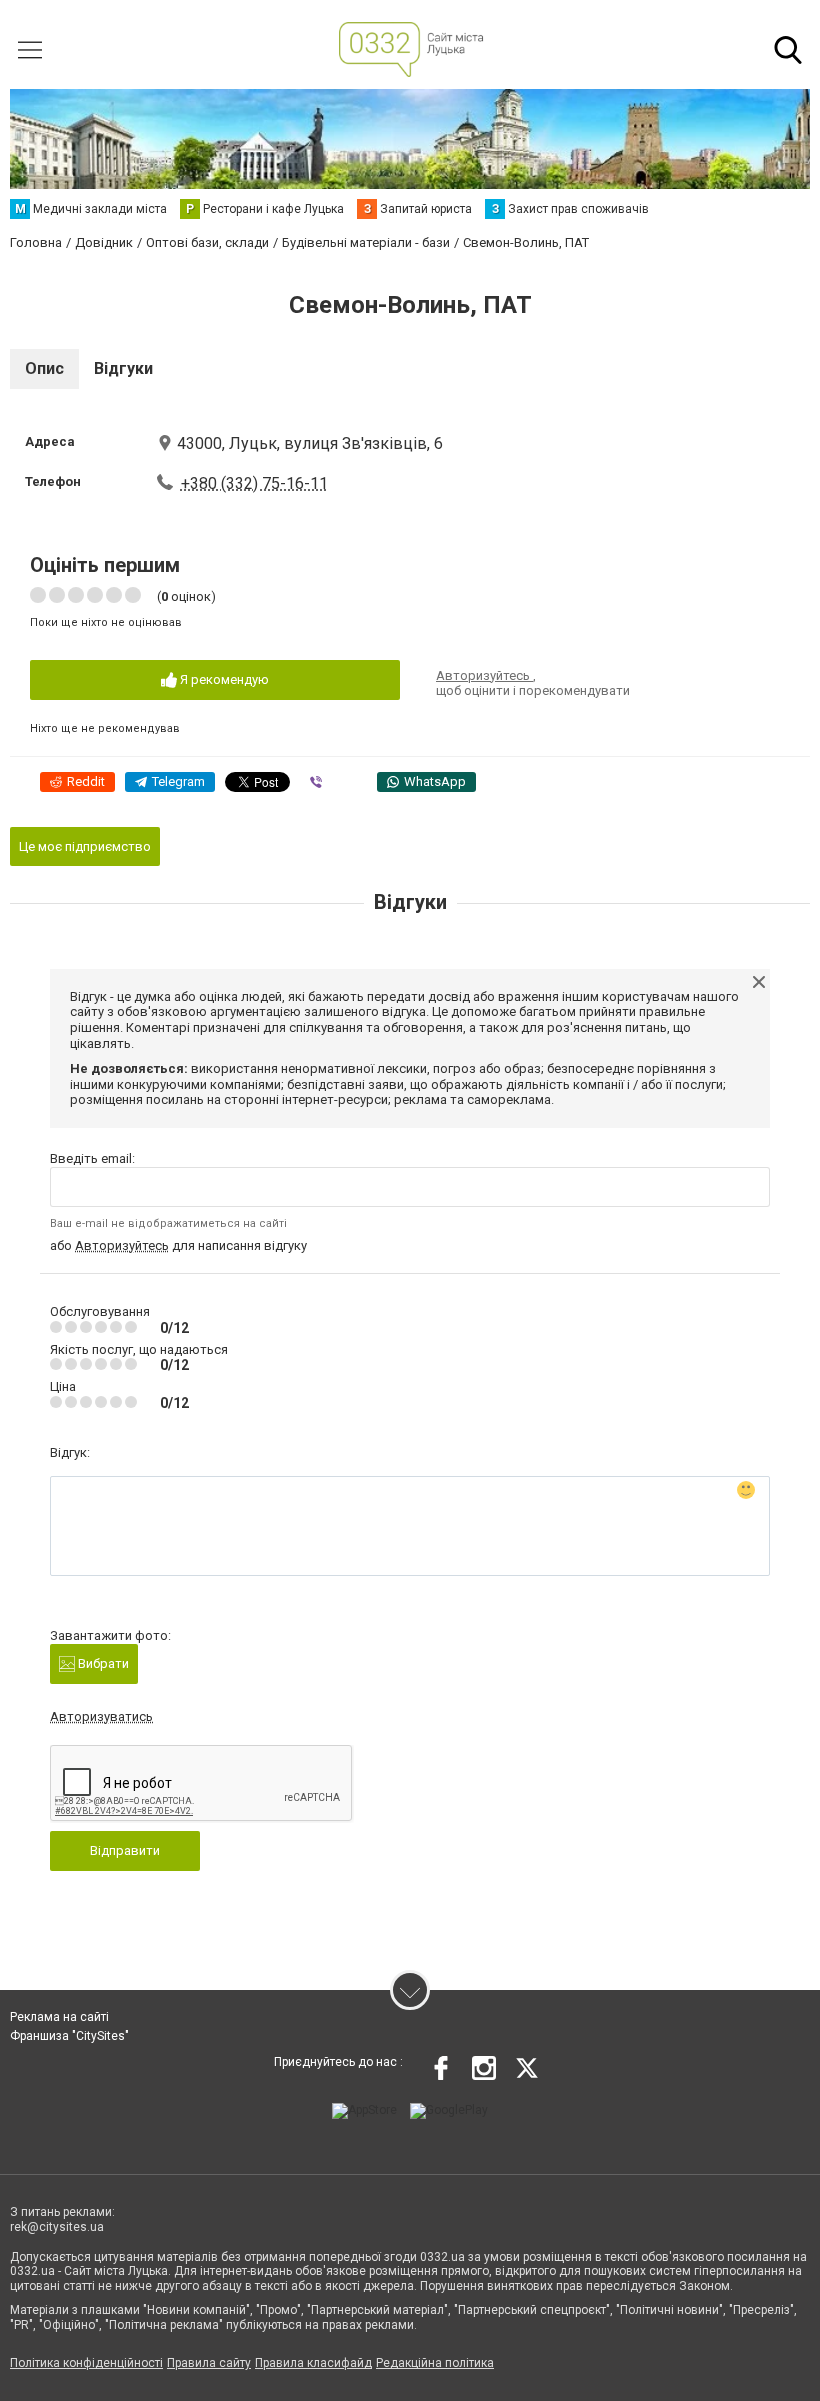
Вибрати (102, 1663)
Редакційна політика (435, 2363)
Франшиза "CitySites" (69, 2036)
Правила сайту (209, 2363)
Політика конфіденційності (86, 2363)
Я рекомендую (223, 679)
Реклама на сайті (59, 2017)
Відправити (125, 1850)
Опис (44, 368)
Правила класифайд (313, 2363)
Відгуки (123, 368)
